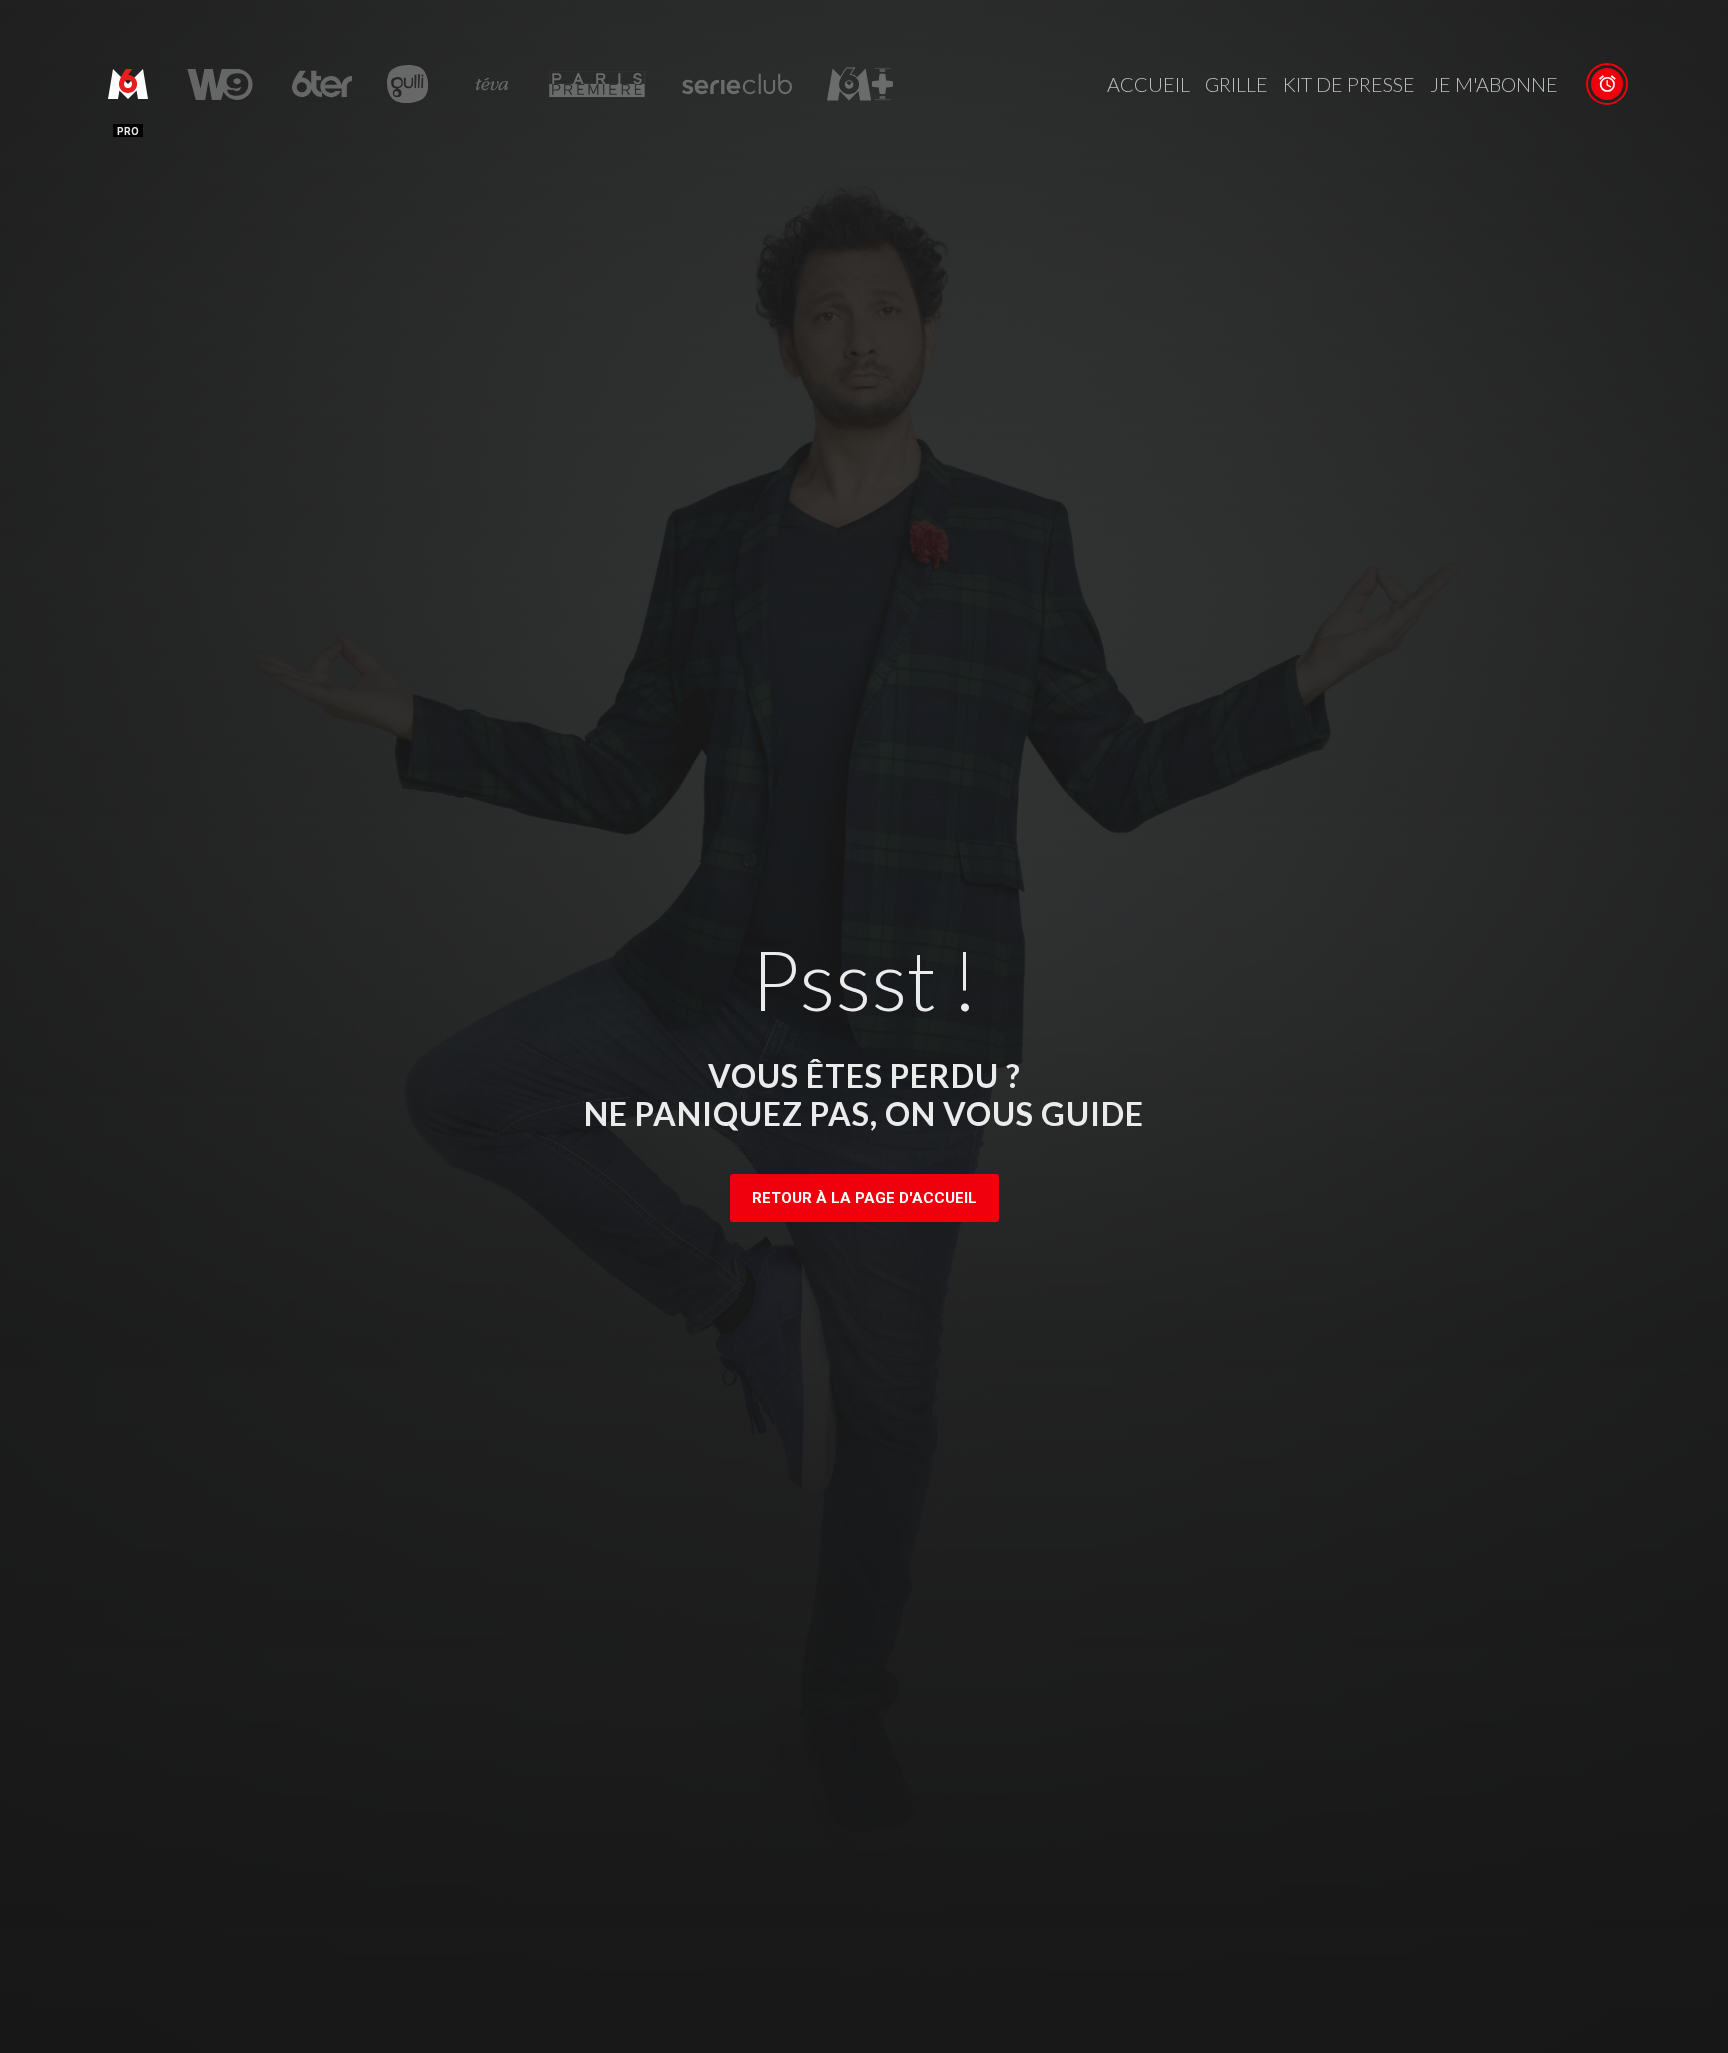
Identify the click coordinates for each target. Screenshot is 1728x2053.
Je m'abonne (1494, 84)
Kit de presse (1349, 84)
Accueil (1148, 84)
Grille (1236, 84)
